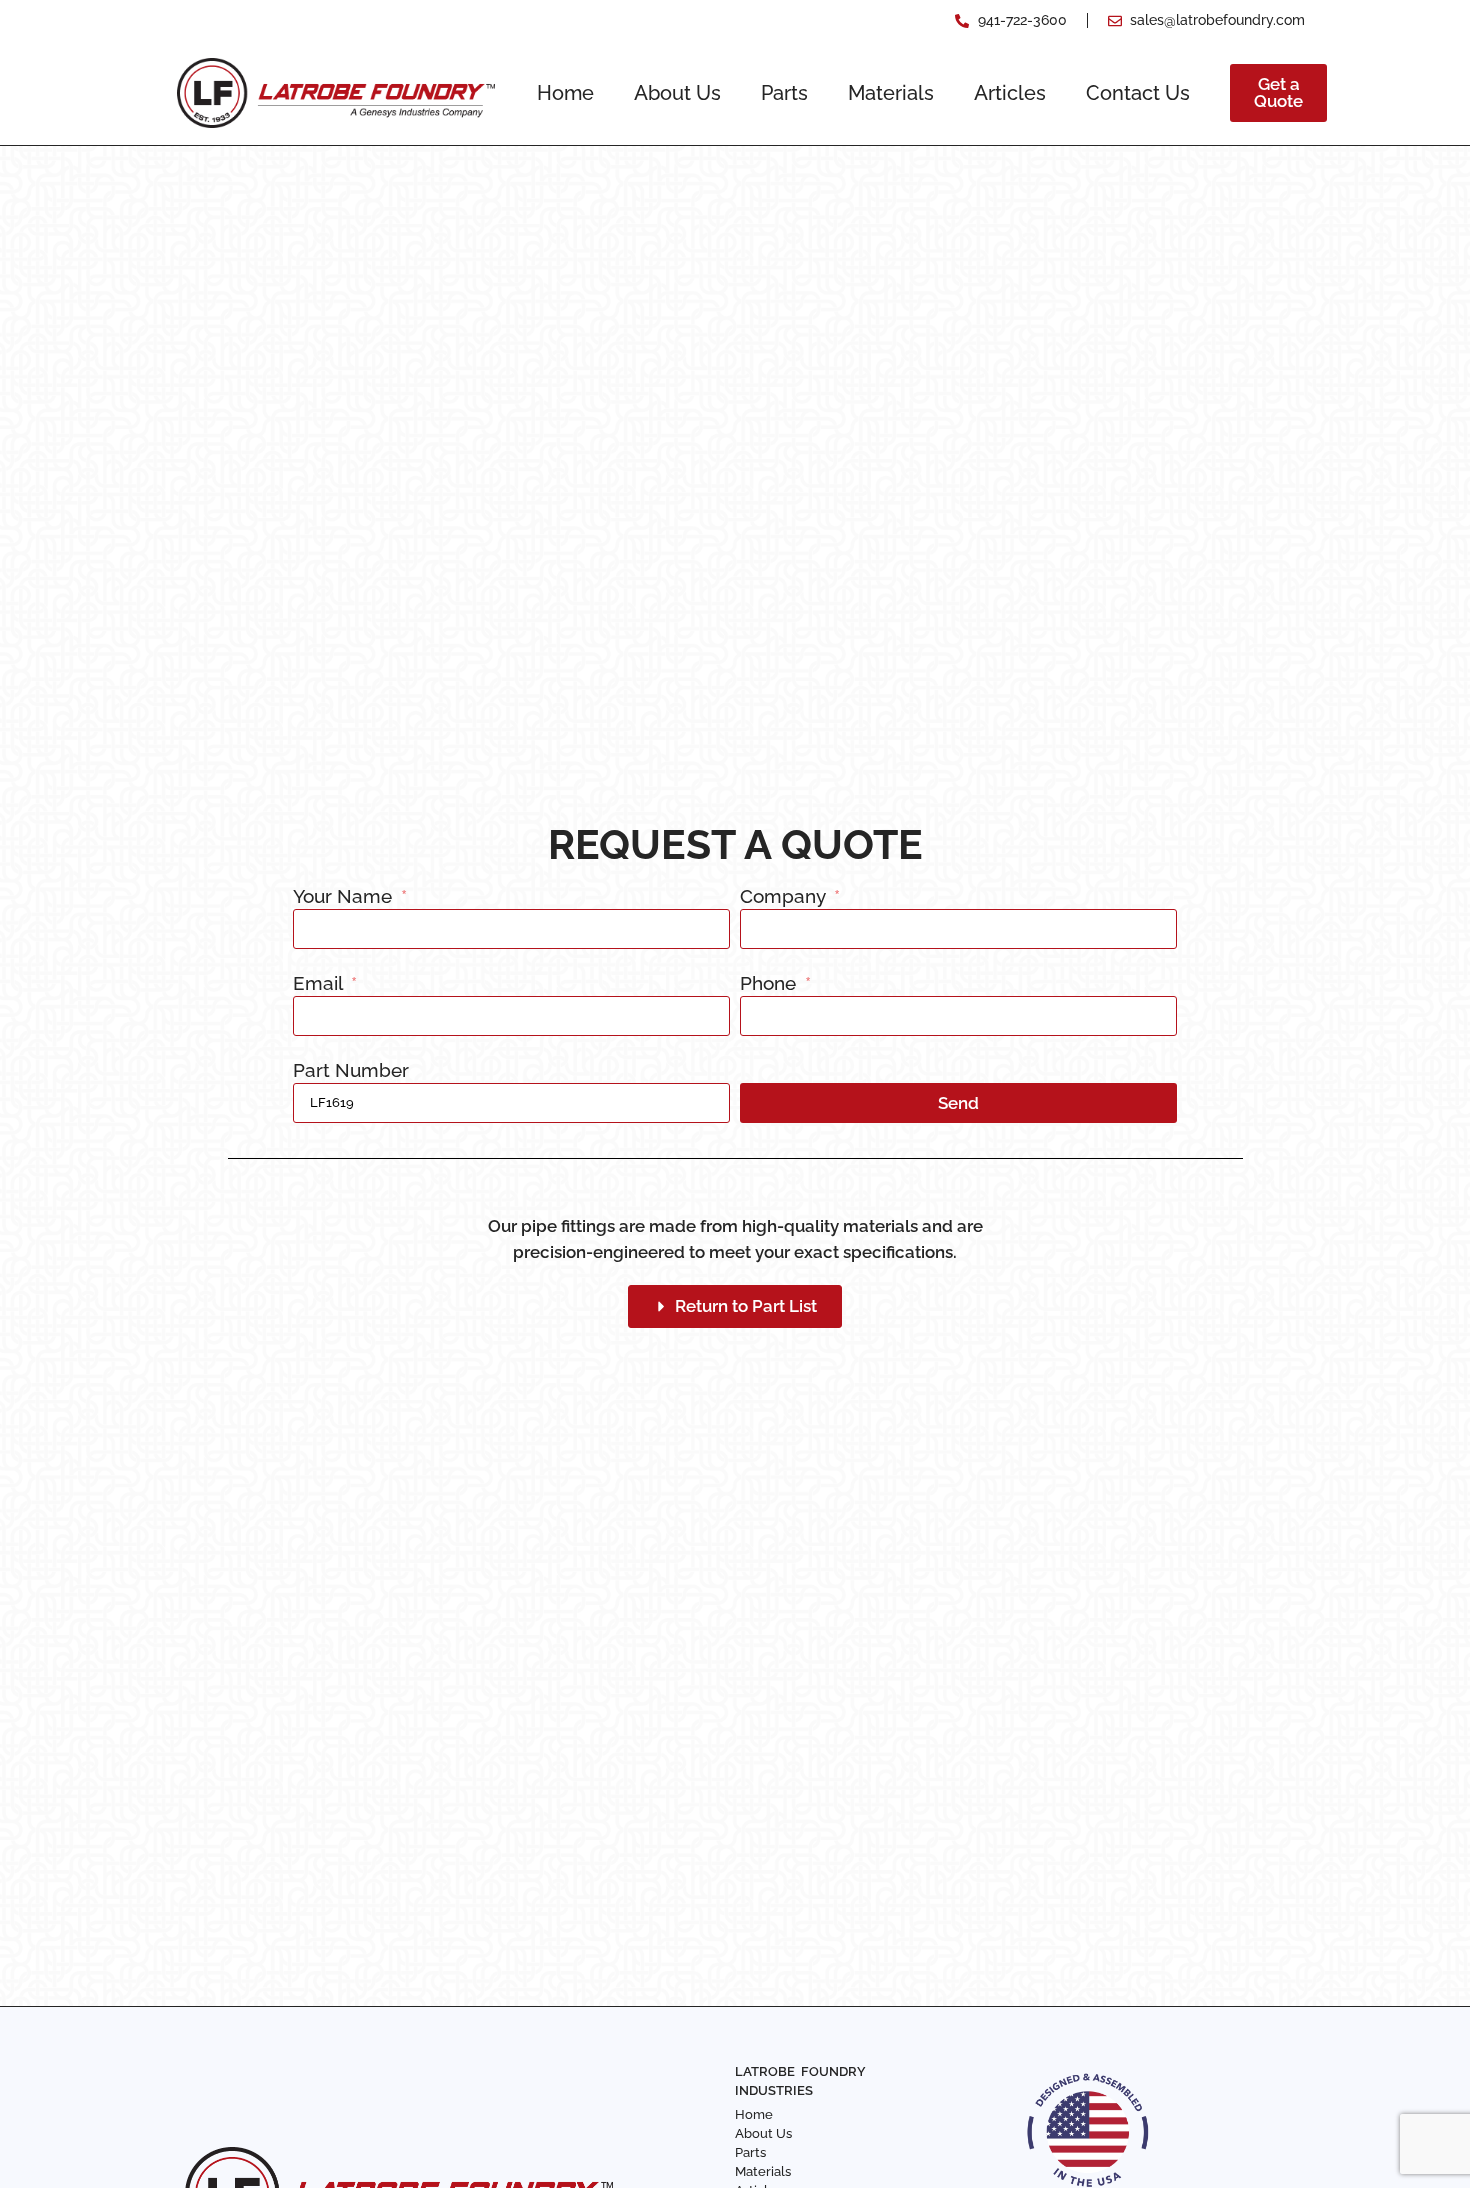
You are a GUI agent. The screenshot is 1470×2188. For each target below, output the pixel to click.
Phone (770, 984)
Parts (784, 93)
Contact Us (1138, 93)
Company (785, 897)
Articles (1010, 93)
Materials (891, 93)
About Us (677, 93)
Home (565, 93)
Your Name (345, 897)
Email (320, 984)
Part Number (351, 1071)
